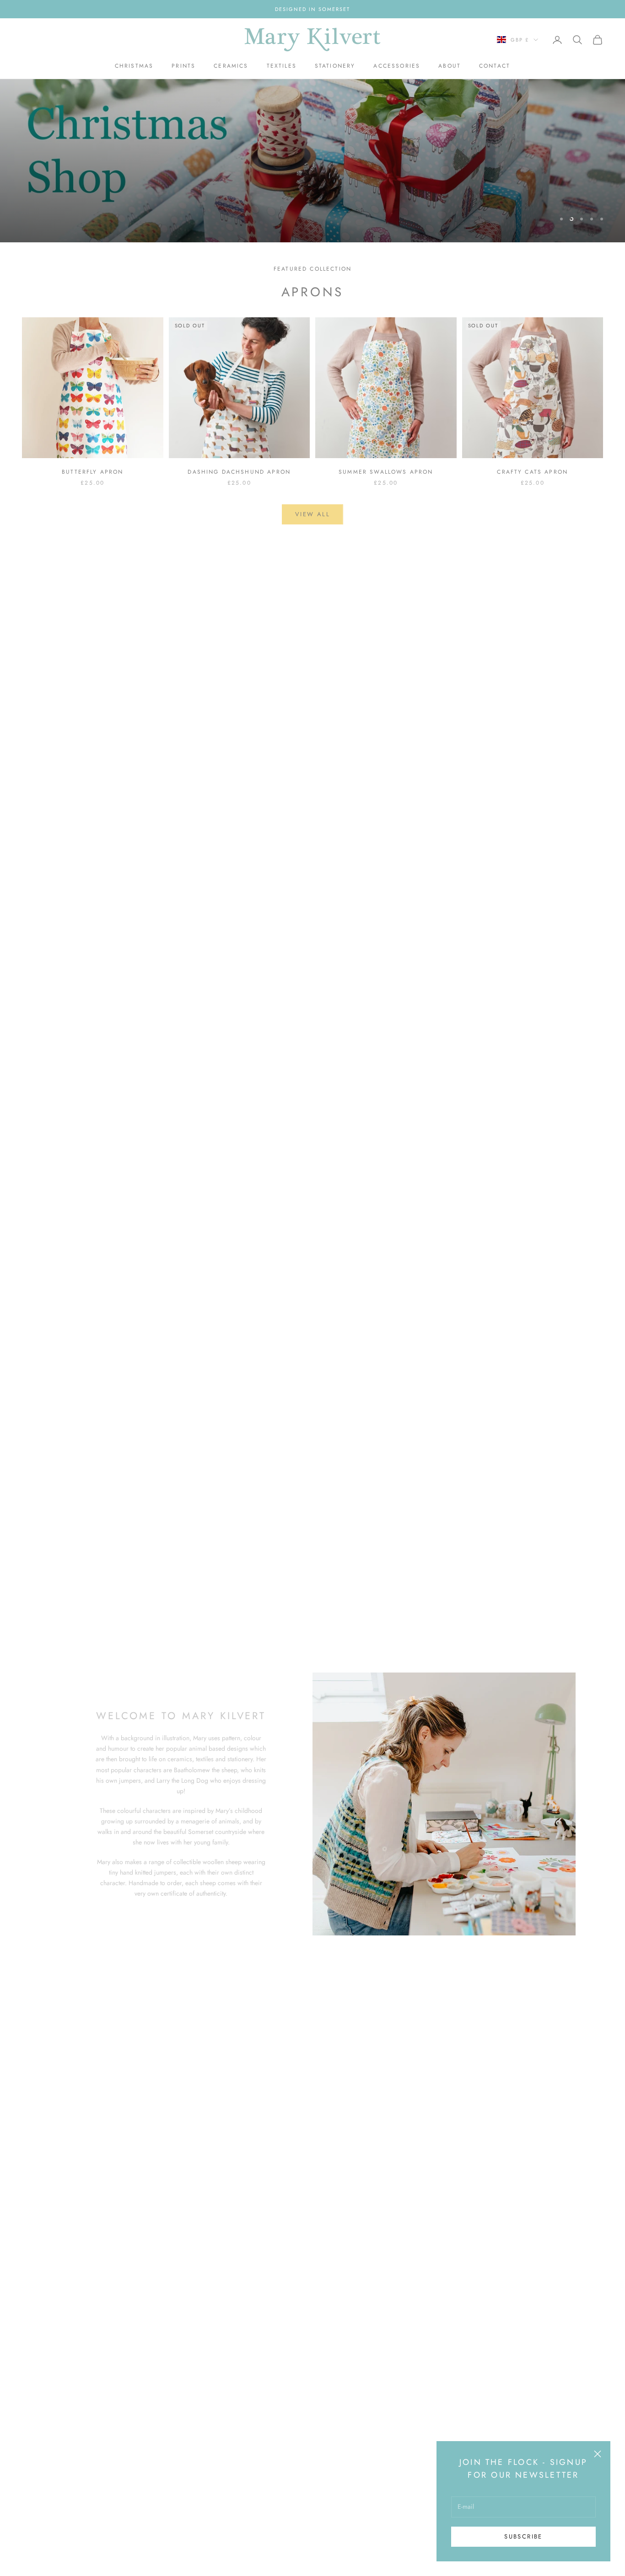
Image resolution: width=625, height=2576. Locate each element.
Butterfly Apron (92, 472)
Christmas (134, 66)
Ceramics (231, 66)
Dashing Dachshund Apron (239, 472)
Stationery (335, 66)
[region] (312, 161)
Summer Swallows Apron (386, 472)
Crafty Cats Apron (532, 472)
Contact (495, 66)
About (450, 66)
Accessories (397, 66)
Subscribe (523, 2536)
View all (312, 514)
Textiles (282, 66)
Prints (183, 66)
